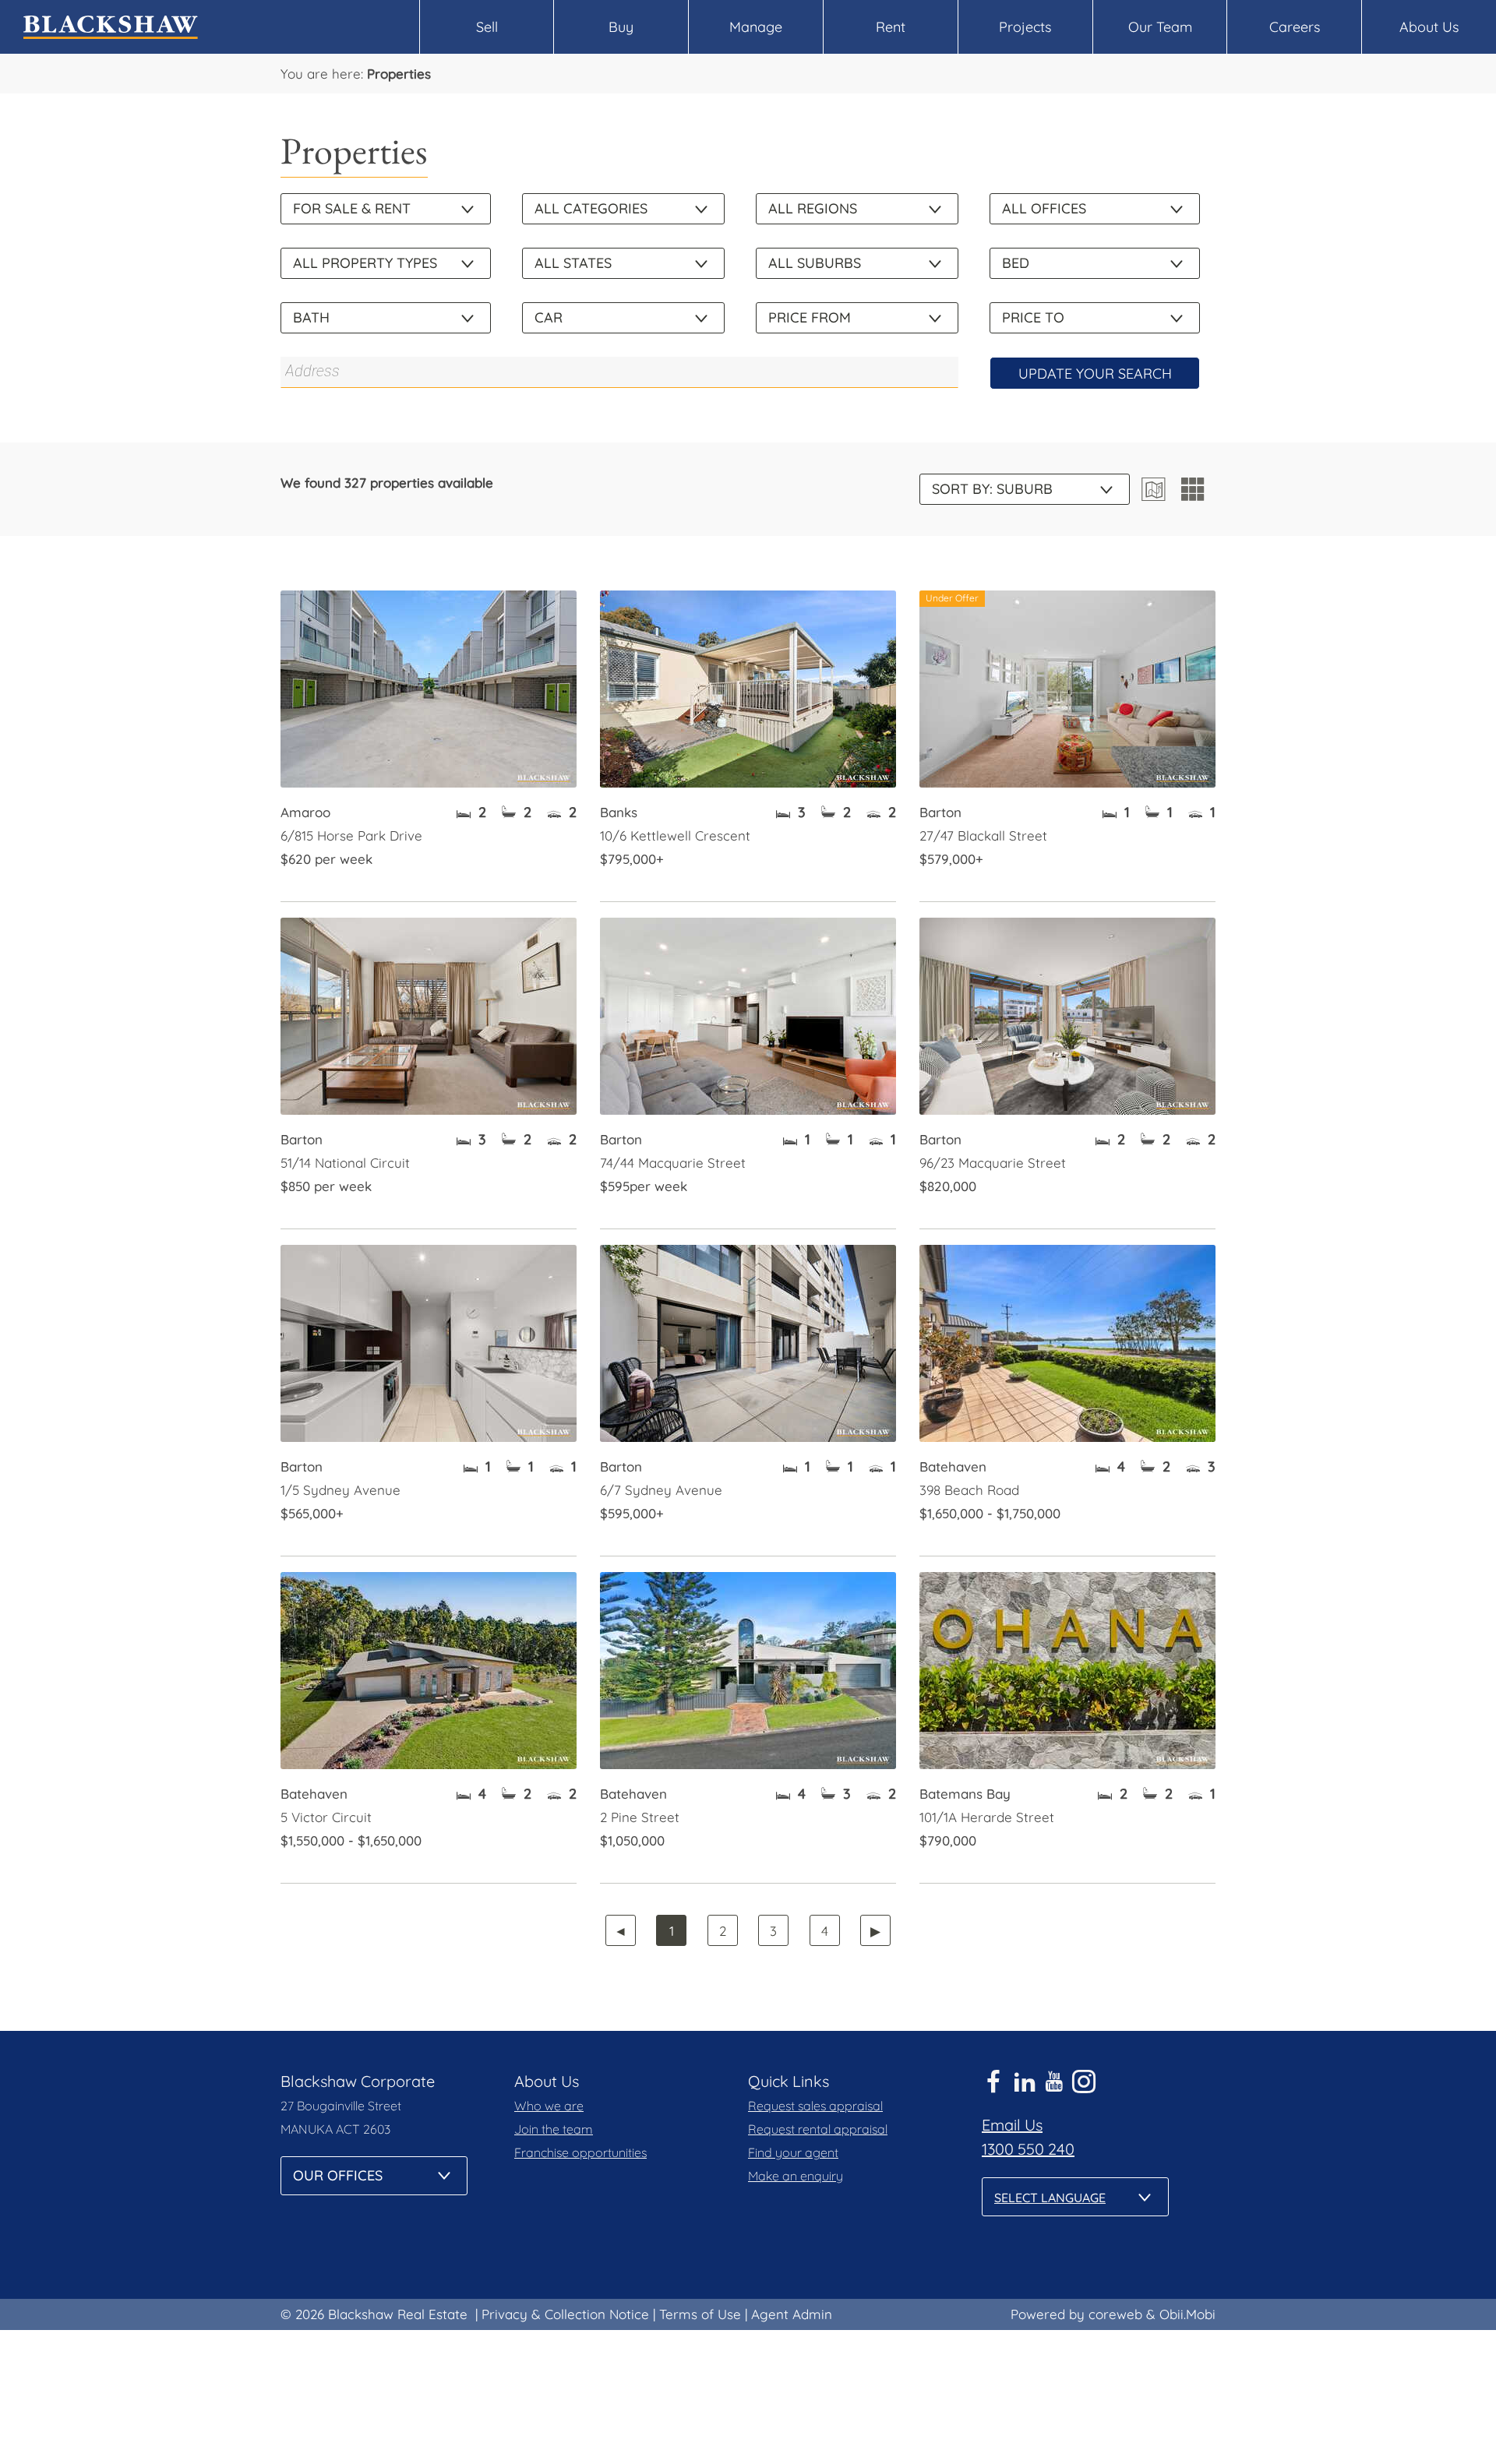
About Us (1429, 27)
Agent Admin (792, 2314)
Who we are (549, 2106)
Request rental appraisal (818, 2129)
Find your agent (793, 2152)
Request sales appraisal (815, 2106)
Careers (1295, 27)
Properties (399, 74)
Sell (487, 27)
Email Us (1012, 2125)
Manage (756, 27)
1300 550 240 (1028, 2149)
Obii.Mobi (1187, 2314)
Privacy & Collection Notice (565, 2314)
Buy (621, 27)
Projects (1025, 27)
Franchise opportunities (580, 2152)
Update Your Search (1095, 374)
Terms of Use (700, 2314)
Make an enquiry (796, 2176)
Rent (891, 27)
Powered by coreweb (1076, 2314)
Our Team (1160, 27)
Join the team (554, 2129)
